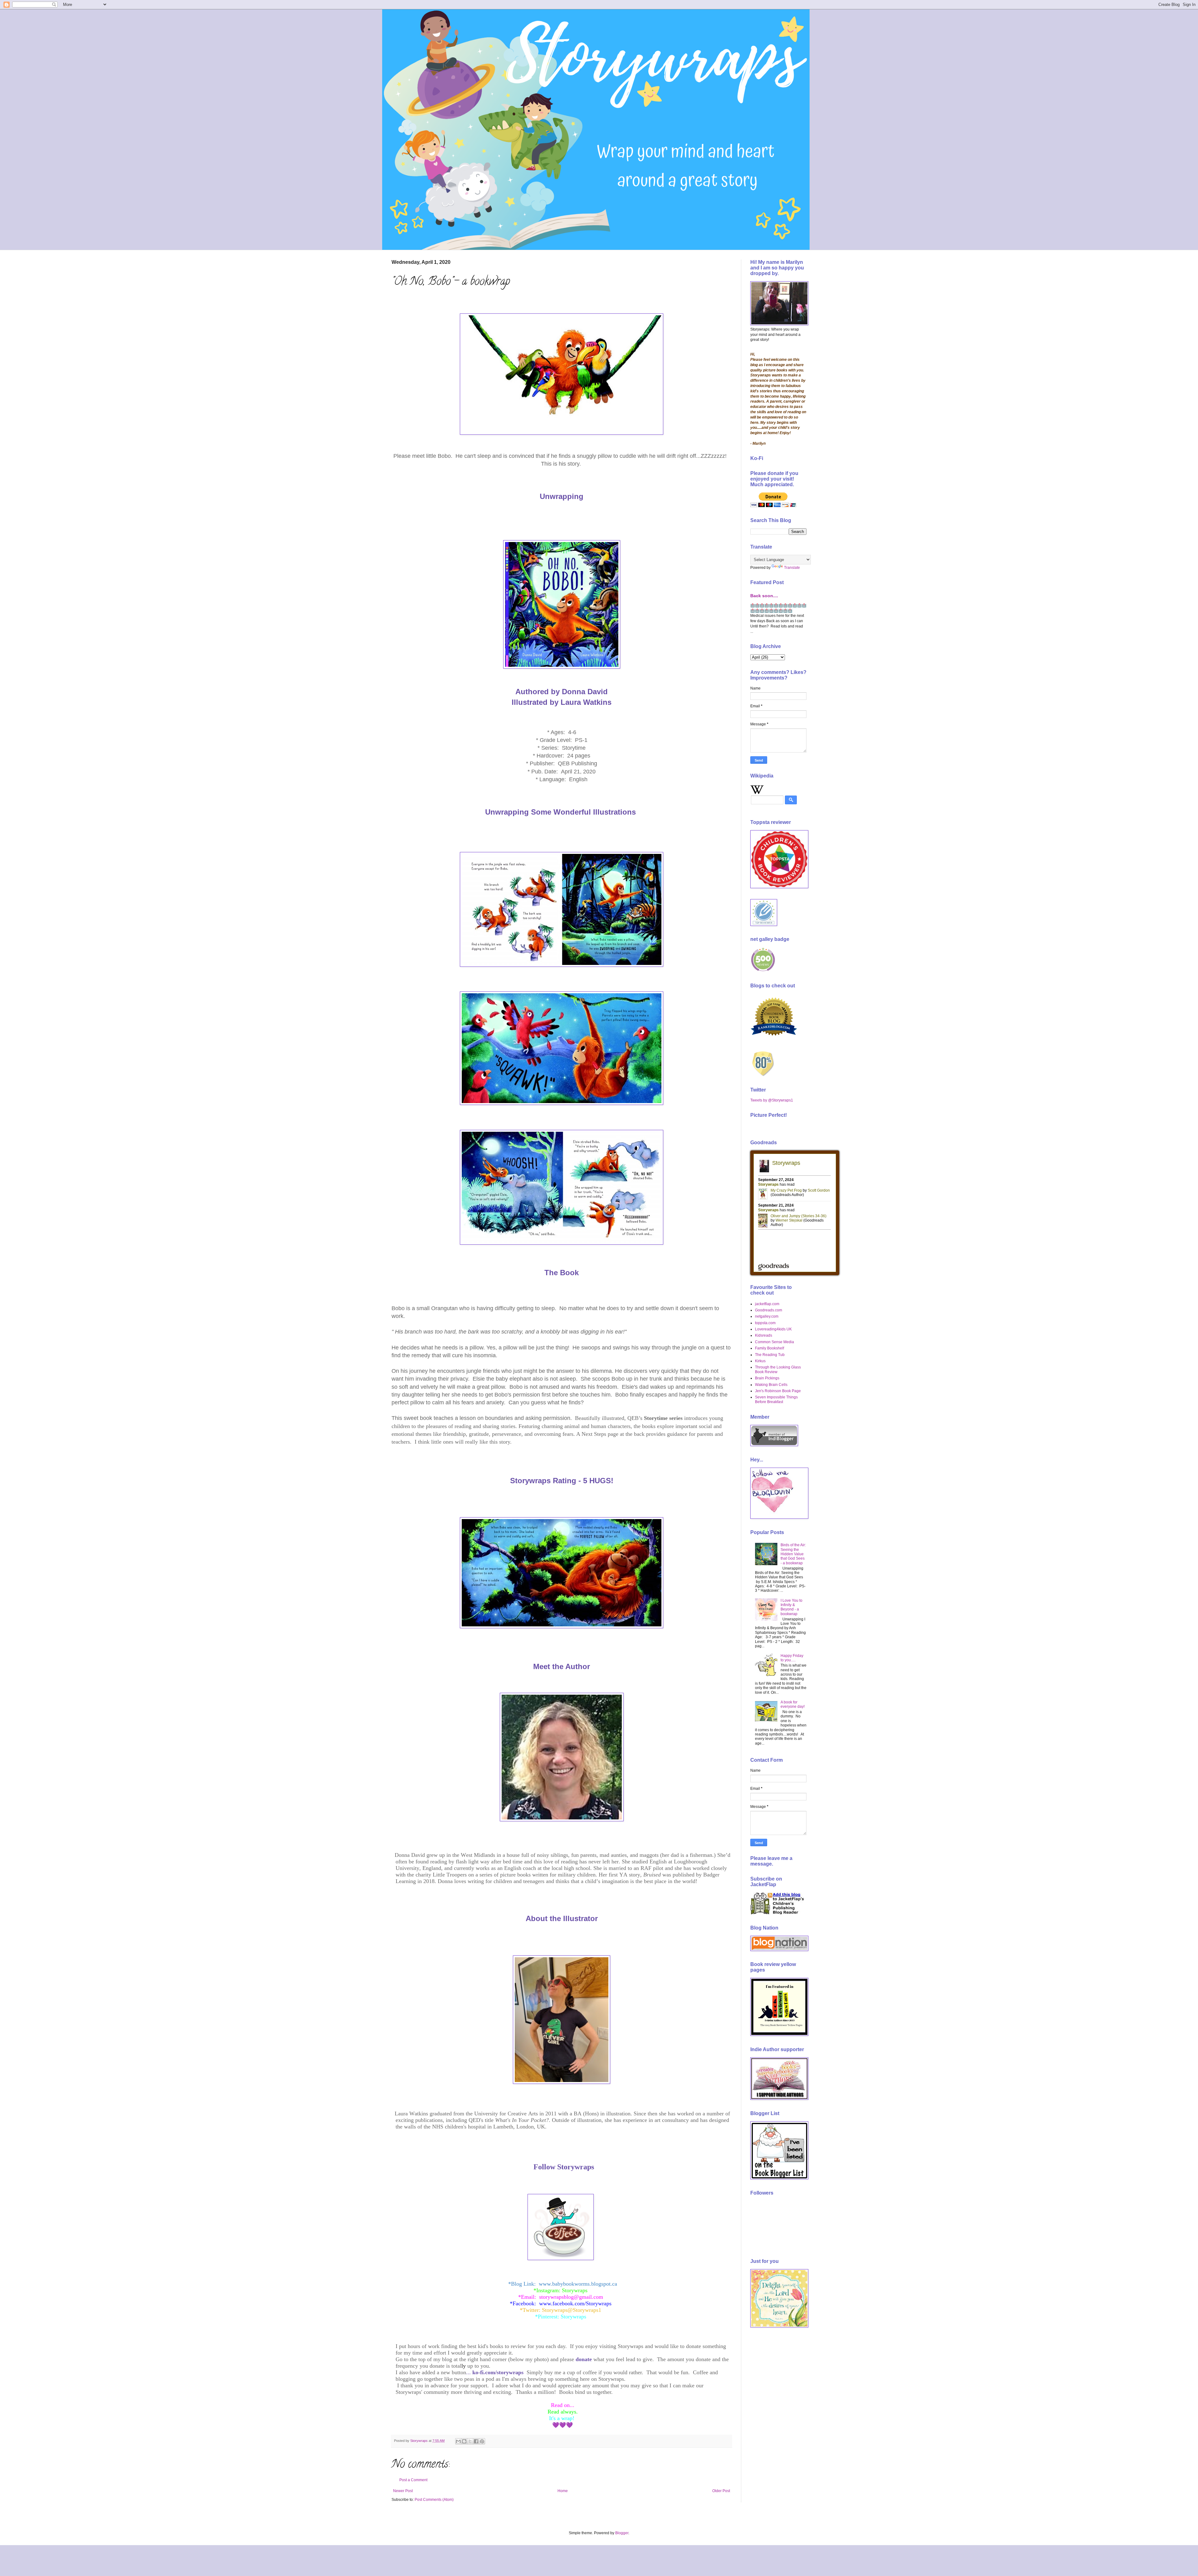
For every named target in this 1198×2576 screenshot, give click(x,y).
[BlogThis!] (464, 2441)
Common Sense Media (774, 1342)
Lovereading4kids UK (773, 1329)
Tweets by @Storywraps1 (772, 1100)
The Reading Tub (770, 1355)
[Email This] (458, 2441)
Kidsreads (764, 1335)
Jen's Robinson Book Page (778, 1391)
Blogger (622, 2533)
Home (563, 2491)
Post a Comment (413, 2480)
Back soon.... (764, 596)
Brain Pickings (767, 1378)
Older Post (721, 2491)
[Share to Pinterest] (482, 2441)
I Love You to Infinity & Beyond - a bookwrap (791, 1607)
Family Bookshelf (769, 1348)
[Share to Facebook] (476, 2441)
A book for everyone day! (793, 1704)
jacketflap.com (767, 1304)
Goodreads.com (769, 1310)
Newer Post (403, 2491)
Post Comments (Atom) (434, 2500)
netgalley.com (767, 1316)
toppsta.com (765, 1323)
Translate (792, 568)
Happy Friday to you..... (792, 1658)
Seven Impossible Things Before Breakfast (776, 1399)
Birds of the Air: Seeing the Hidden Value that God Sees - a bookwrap (793, 1554)
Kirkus (760, 1361)
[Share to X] (470, 2441)
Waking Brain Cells (771, 1385)
